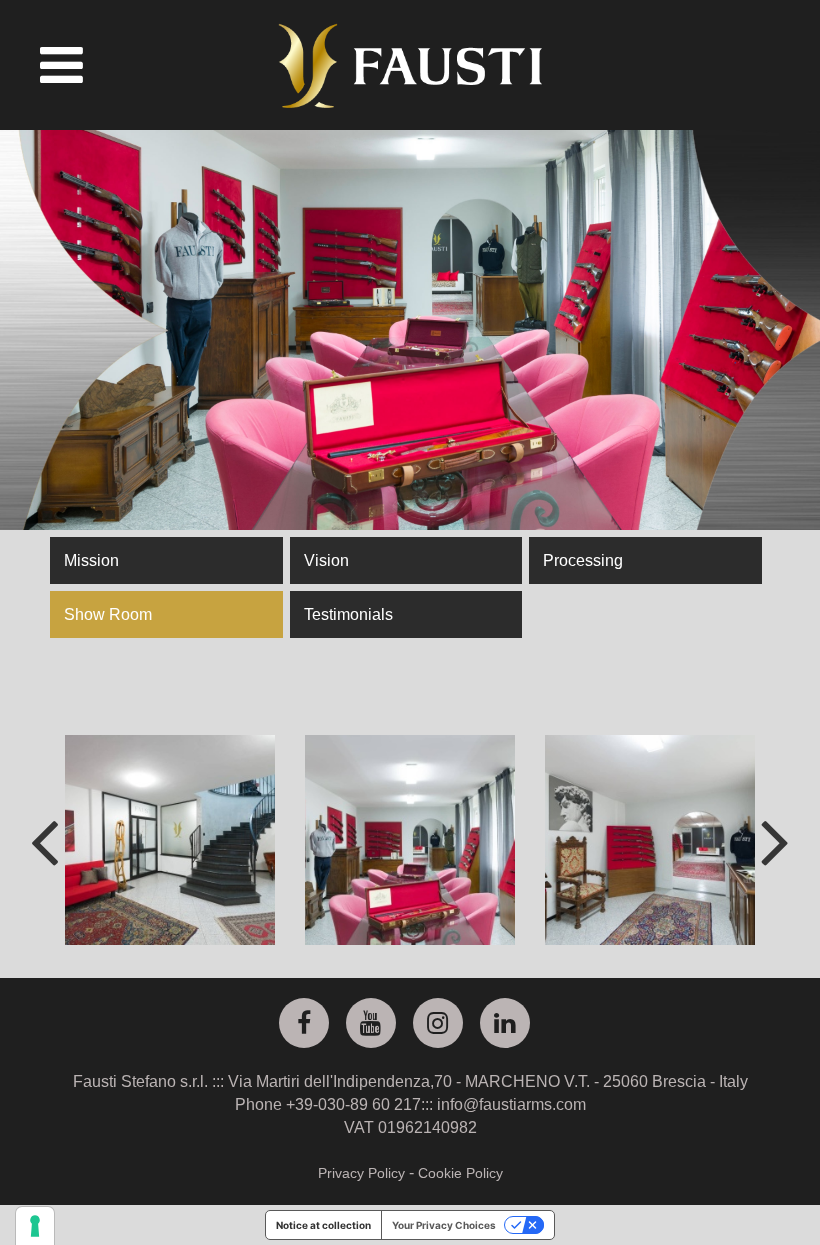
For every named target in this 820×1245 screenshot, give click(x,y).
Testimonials (348, 614)
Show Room (108, 614)
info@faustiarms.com (511, 1104)
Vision (326, 560)
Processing (583, 560)
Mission (91, 560)
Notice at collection (323, 1225)
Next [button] (775, 840)
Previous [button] (44, 840)
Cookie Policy (460, 1173)
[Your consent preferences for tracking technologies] (35, 1226)
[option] (170, 840)
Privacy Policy (361, 1173)
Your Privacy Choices (444, 1225)
